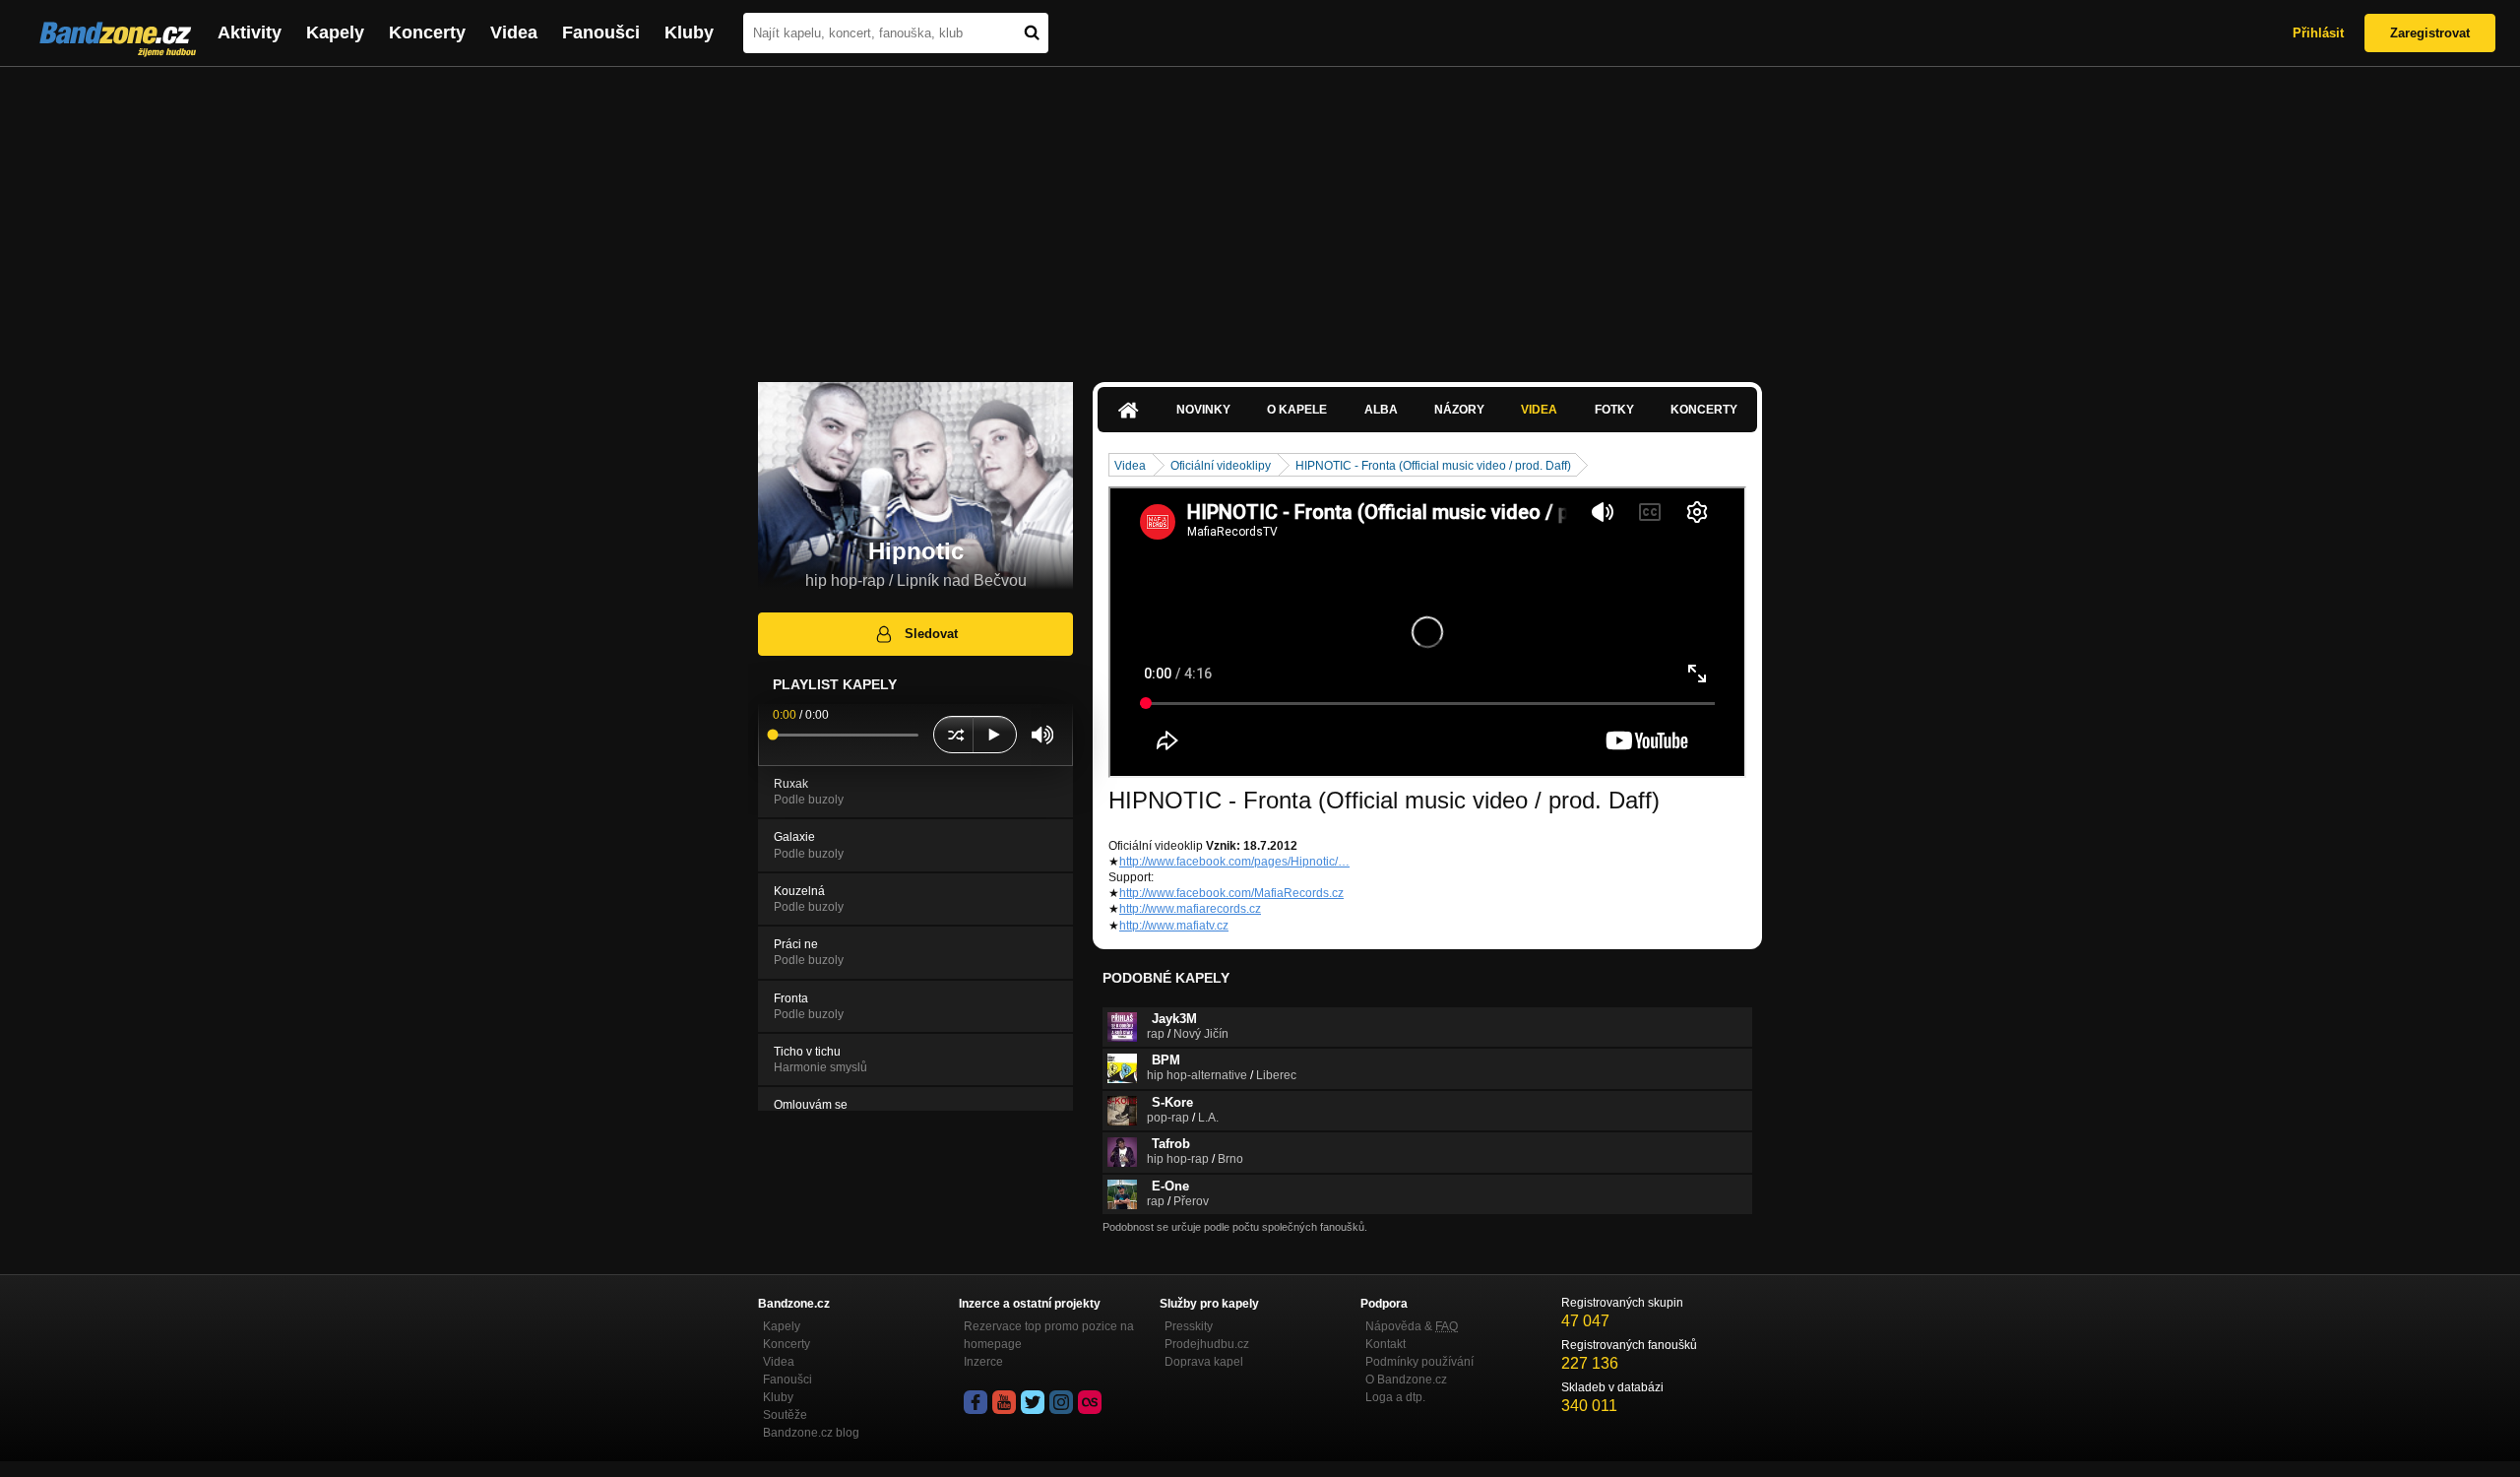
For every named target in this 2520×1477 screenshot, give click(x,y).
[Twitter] (1033, 1402)
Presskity (1189, 1326)
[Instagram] (1061, 1402)
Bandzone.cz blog (811, 1433)
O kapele (1297, 410)
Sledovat (931, 634)
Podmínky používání (1419, 1362)
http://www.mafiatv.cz (1174, 926)
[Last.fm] (1090, 1402)
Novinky (1203, 410)
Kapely (335, 32)
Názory (1459, 410)
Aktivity (250, 32)
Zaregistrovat (2430, 33)
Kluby (689, 32)
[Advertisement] (1260, 215)
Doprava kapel (1204, 1362)
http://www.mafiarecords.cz (1190, 909)
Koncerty (427, 32)
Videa (514, 32)
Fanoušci (601, 32)
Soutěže (785, 1415)
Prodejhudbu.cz (1207, 1344)
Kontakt (1386, 1344)
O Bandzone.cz (1406, 1380)
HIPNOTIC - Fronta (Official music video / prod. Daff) (1433, 466)
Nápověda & (1412, 1326)
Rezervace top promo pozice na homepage (1049, 1335)
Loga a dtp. (1395, 1397)
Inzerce (983, 1362)
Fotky (1614, 410)
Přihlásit (2318, 33)
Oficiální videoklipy (1221, 466)
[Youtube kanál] (1004, 1402)
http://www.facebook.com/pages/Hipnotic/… (1234, 862)
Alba (1381, 410)
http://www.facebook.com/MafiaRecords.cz (1231, 893)
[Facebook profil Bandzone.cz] (976, 1402)
